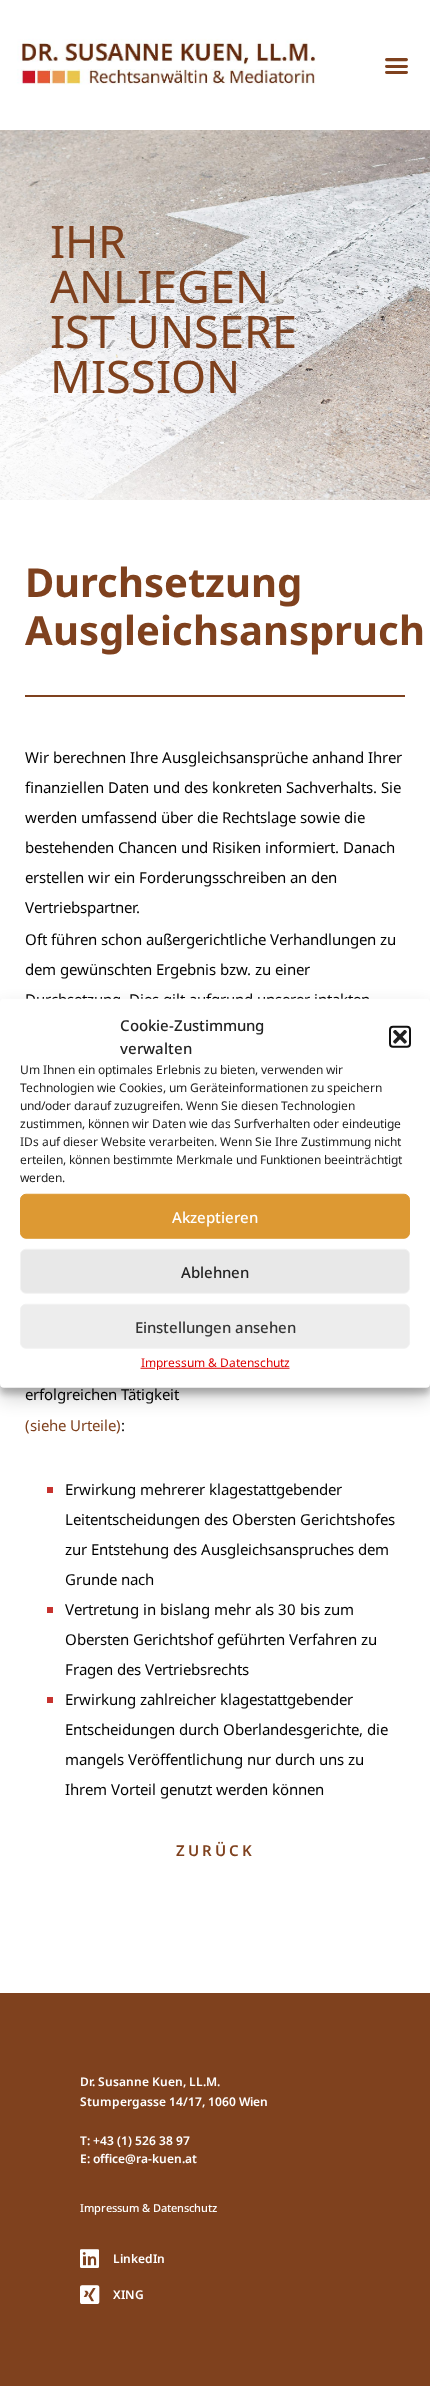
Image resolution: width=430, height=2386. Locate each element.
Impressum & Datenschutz (215, 1362)
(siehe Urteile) (73, 1425)
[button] (400, 1036)
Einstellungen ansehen (215, 1326)
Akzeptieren (215, 1216)
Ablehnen (215, 1271)
